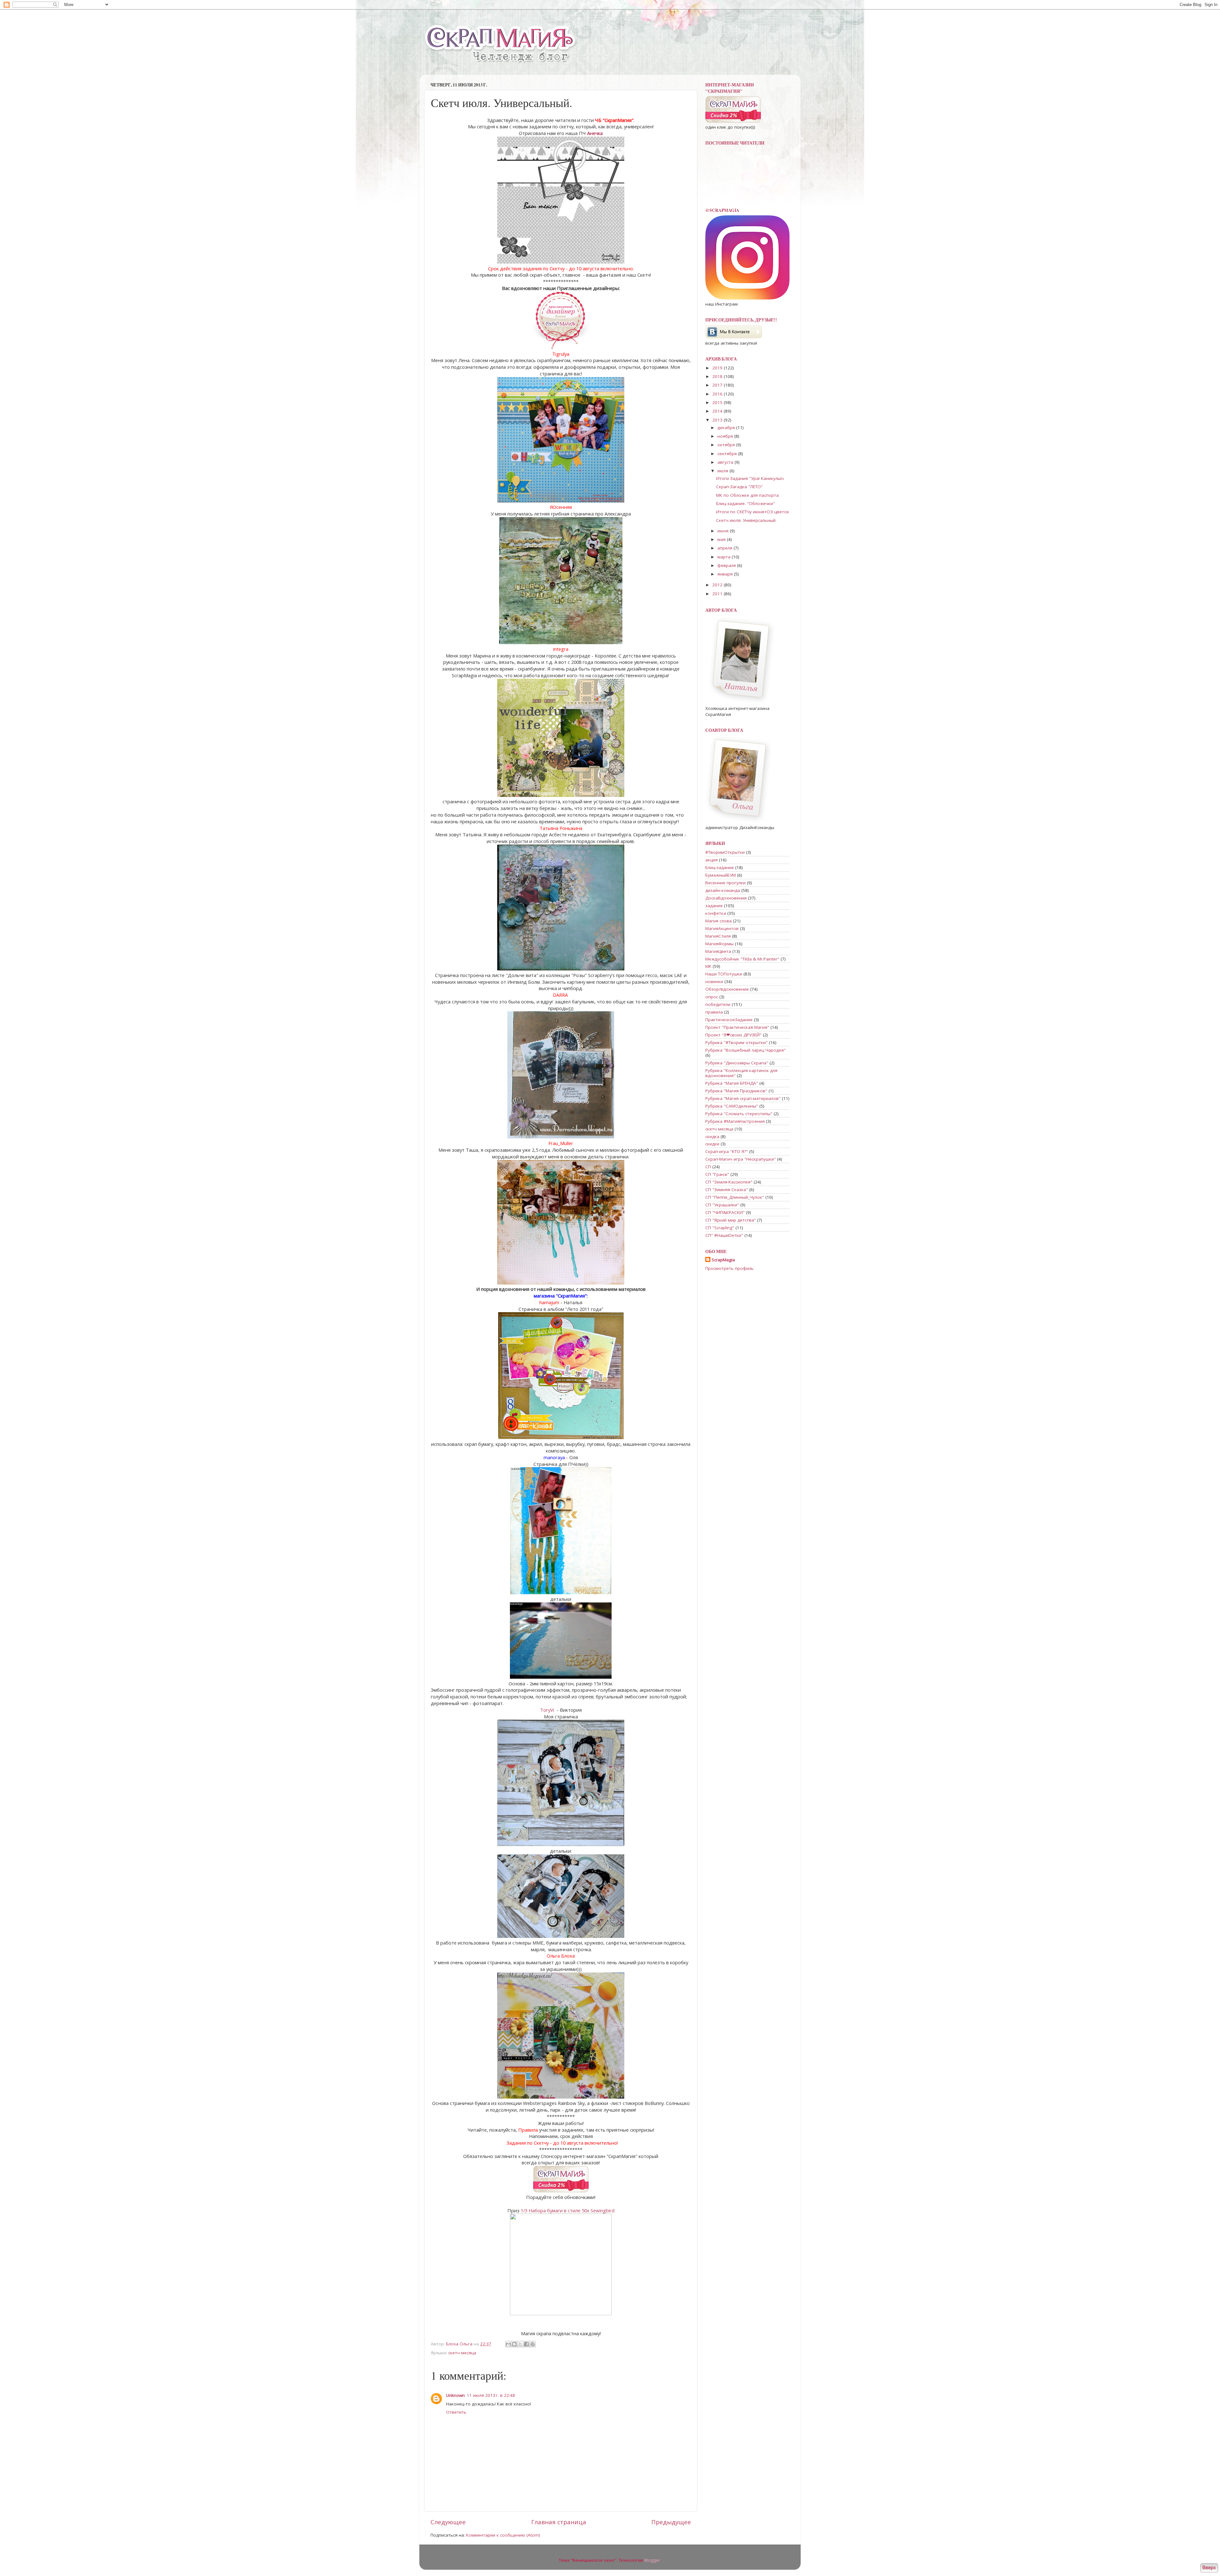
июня (724, 531)
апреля (725, 548)
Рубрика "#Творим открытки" (736, 1042)
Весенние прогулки (725, 883)
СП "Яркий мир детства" (731, 1220)
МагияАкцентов (722, 928)
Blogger (652, 2560)
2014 (718, 411)
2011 (718, 594)
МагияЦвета (718, 951)
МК (708, 966)
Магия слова (718, 921)
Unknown (455, 2395)
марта (725, 557)
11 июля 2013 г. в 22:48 (491, 2395)
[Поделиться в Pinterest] (532, 2344)
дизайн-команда (723, 890)
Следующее (448, 2522)
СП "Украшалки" (722, 1205)
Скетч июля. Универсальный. (746, 520)
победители (718, 1004)
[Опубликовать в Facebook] (526, 2344)
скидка (712, 1136)
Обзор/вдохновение (727, 989)
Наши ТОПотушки (724, 974)
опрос (712, 997)
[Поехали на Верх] (1209, 2569)
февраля (727, 565)
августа (726, 462)
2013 (718, 420)
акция (712, 860)
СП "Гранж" (717, 1174)
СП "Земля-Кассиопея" (729, 1182)
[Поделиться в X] (520, 2344)
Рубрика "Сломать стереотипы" (739, 1114)
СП (708, 1167)
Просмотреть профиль (729, 1268)
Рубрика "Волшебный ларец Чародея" (746, 1050)
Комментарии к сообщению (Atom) (503, 2535)
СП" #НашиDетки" (724, 1235)
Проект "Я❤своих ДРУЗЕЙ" (733, 1035)
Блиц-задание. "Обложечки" (746, 503)
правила (714, 1012)
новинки (714, 981)
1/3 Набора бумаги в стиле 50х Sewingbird (568, 2210)
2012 (718, 585)
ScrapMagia (723, 1260)
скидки (712, 1144)
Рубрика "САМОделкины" (732, 1106)
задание (714, 906)
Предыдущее (671, 2522)
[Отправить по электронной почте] (508, 2344)
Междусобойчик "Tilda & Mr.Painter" (742, 959)
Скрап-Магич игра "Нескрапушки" (741, 1159)
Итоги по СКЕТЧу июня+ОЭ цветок (753, 512)
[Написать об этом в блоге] (514, 2344)
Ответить (456, 2412)
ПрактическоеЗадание (729, 1020)
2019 (718, 368)
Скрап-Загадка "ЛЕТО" (739, 487)
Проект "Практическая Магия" (737, 1027)
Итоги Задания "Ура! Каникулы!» (750, 478)
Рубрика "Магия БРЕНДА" (732, 1083)
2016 (718, 394)
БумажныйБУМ (721, 875)
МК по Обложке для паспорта (747, 495)
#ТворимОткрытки (725, 852)
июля (723, 471)
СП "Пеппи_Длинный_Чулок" (735, 1197)
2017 (718, 385)
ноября (726, 436)
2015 (718, 402)
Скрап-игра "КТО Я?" (727, 1151)
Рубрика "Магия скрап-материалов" (743, 1098)
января (726, 574)
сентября (728, 454)
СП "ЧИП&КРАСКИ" (725, 1212)
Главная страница (559, 2522)
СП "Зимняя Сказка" (727, 1190)
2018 (718, 376)
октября (727, 445)
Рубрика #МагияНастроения (735, 1121)
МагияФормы (719, 944)
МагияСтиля (718, 936)
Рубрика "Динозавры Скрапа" (737, 1063)
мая (722, 539)
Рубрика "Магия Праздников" (736, 1091)
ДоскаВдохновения (726, 898)
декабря (727, 428)
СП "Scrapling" (720, 1228)
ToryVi (547, 1710)
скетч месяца (462, 2353)
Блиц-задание (720, 867)
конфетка (716, 913)
